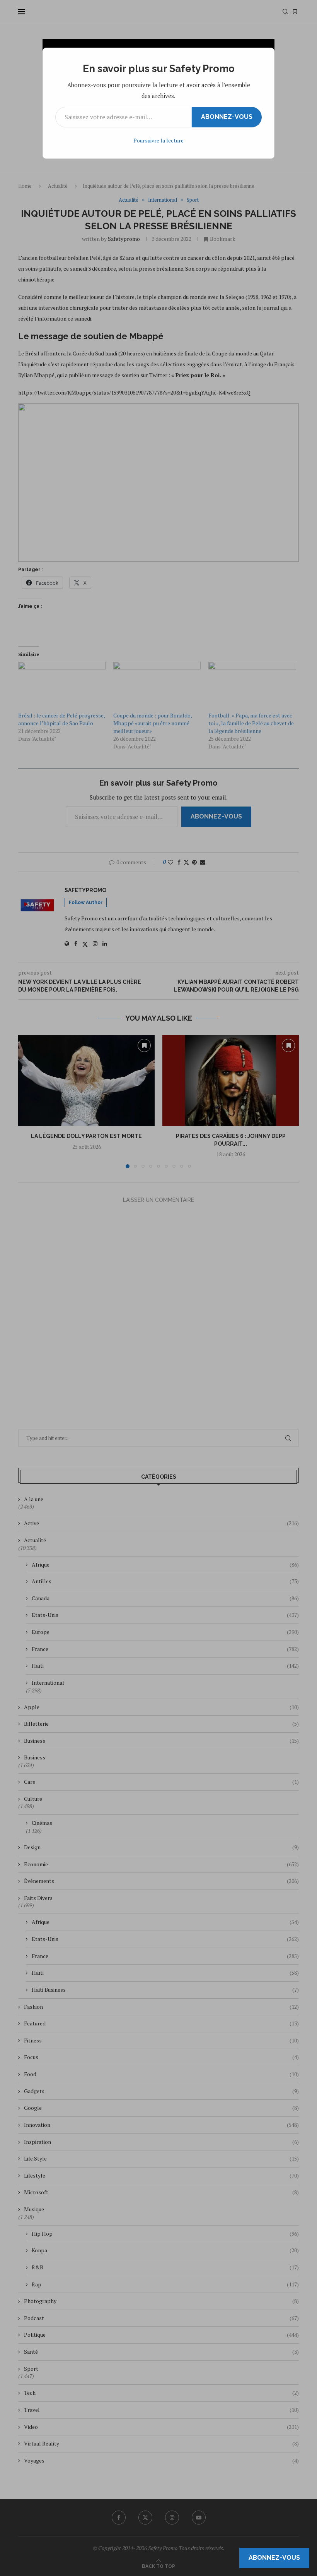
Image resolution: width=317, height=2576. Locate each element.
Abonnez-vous (227, 117)
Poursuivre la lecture (158, 140)
